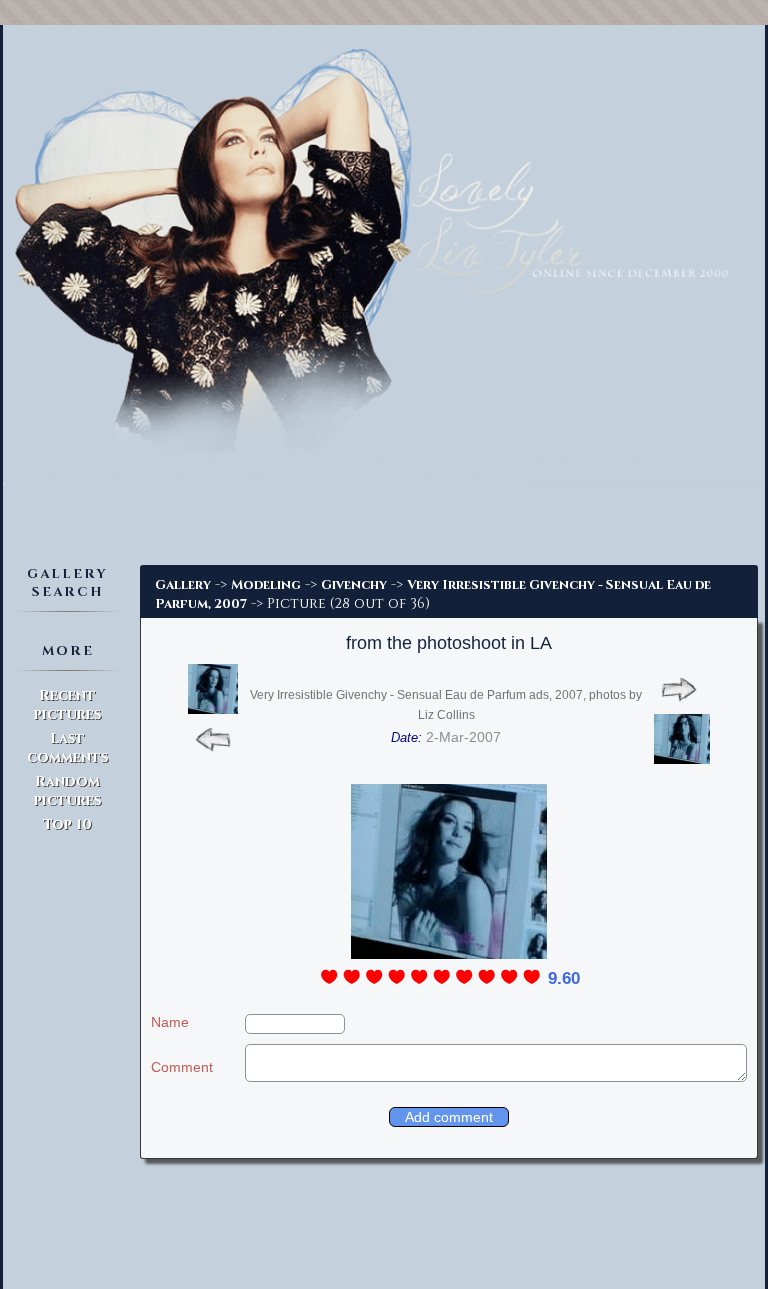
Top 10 (67, 824)
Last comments (67, 748)
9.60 (564, 978)
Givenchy (354, 585)
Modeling (266, 585)
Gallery (183, 585)
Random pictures (67, 791)
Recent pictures (67, 705)
